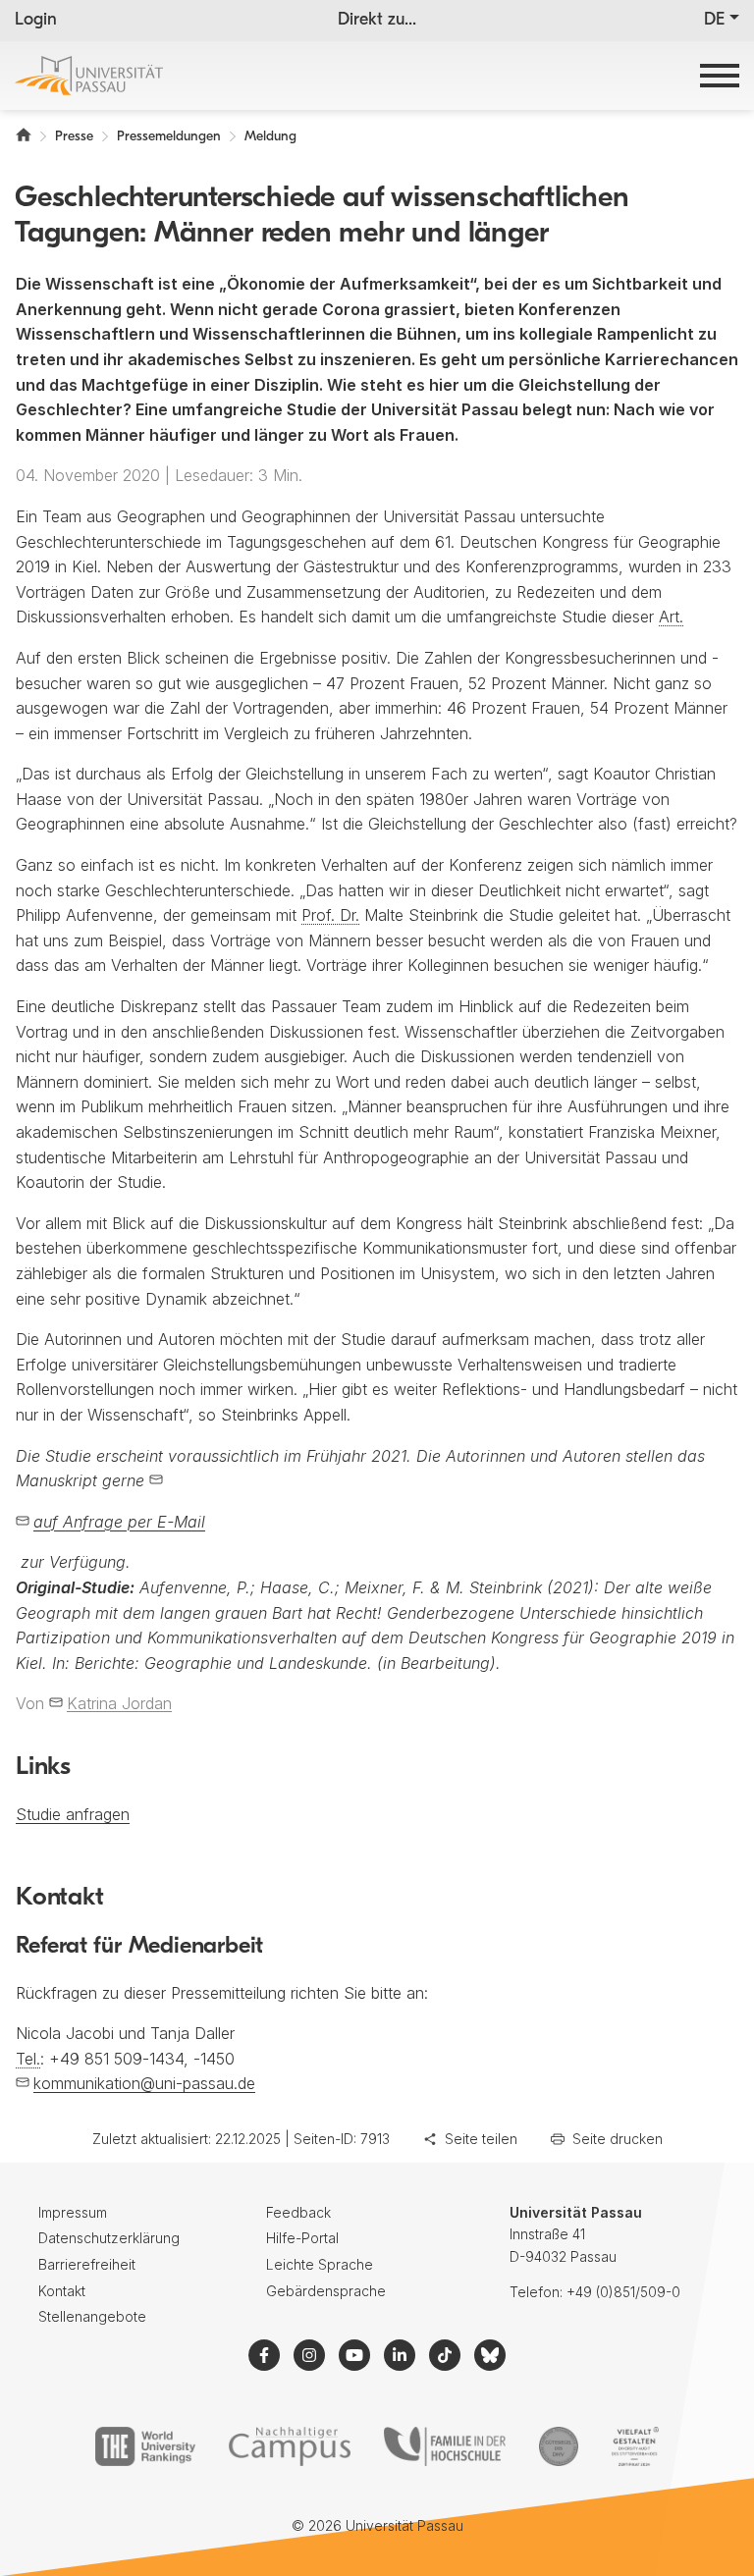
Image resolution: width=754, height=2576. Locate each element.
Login (36, 21)
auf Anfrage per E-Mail (119, 1522)
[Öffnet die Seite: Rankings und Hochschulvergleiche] (145, 2446)
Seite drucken (618, 2139)
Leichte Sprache (320, 2264)
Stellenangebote (92, 2316)
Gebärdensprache (326, 2291)
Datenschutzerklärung (109, 2238)
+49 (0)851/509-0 (623, 2292)
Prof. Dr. (330, 915)
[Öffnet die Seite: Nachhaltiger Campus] (290, 2446)
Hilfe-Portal (302, 2238)
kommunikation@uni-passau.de (144, 2083)
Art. (671, 617)
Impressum (73, 2212)
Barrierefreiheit (87, 2264)
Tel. (28, 2059)
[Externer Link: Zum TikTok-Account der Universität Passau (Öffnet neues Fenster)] (445, 2355)
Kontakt (62, 2291)
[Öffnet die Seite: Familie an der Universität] (445, 2446)
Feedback (298, 2212)
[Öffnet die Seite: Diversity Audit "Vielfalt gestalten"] (635, 2446)
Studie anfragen (73, 1814)
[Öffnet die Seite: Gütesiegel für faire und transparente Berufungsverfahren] (559, 2446)
